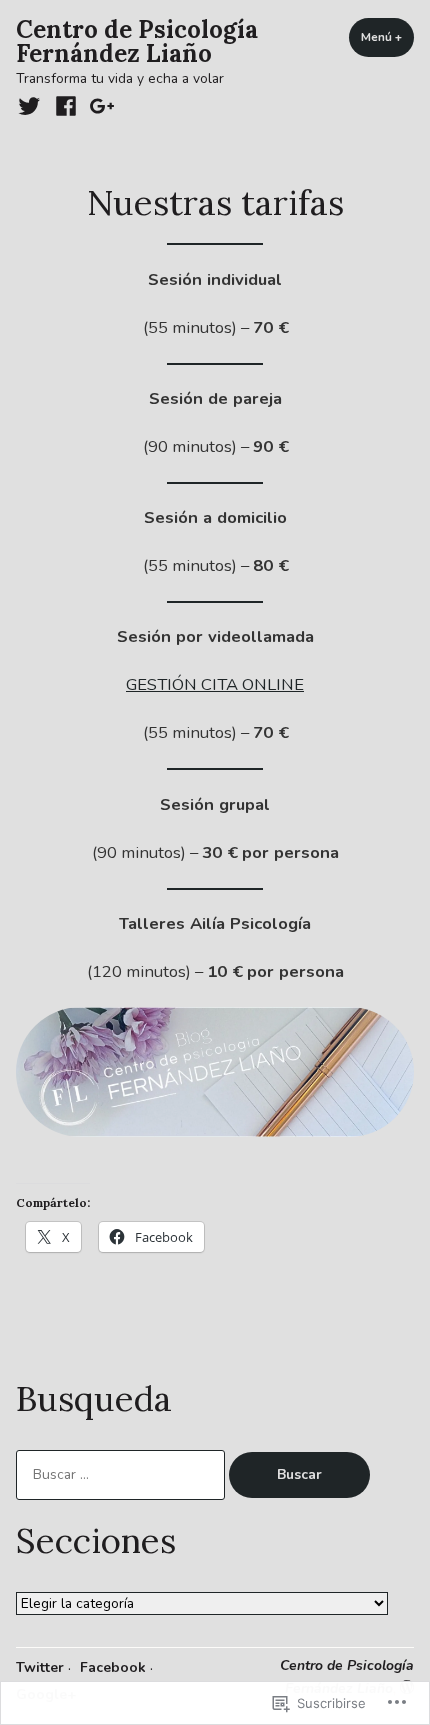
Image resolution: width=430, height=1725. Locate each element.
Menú (387, 37)
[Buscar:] (122, 1474)
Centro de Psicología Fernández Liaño (137, 41)
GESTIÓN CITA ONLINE (215, 684)
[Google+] (99, 105)
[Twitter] (31, 105)
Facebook (113, 1667)
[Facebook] (65, 105)
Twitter (40, 1667)
